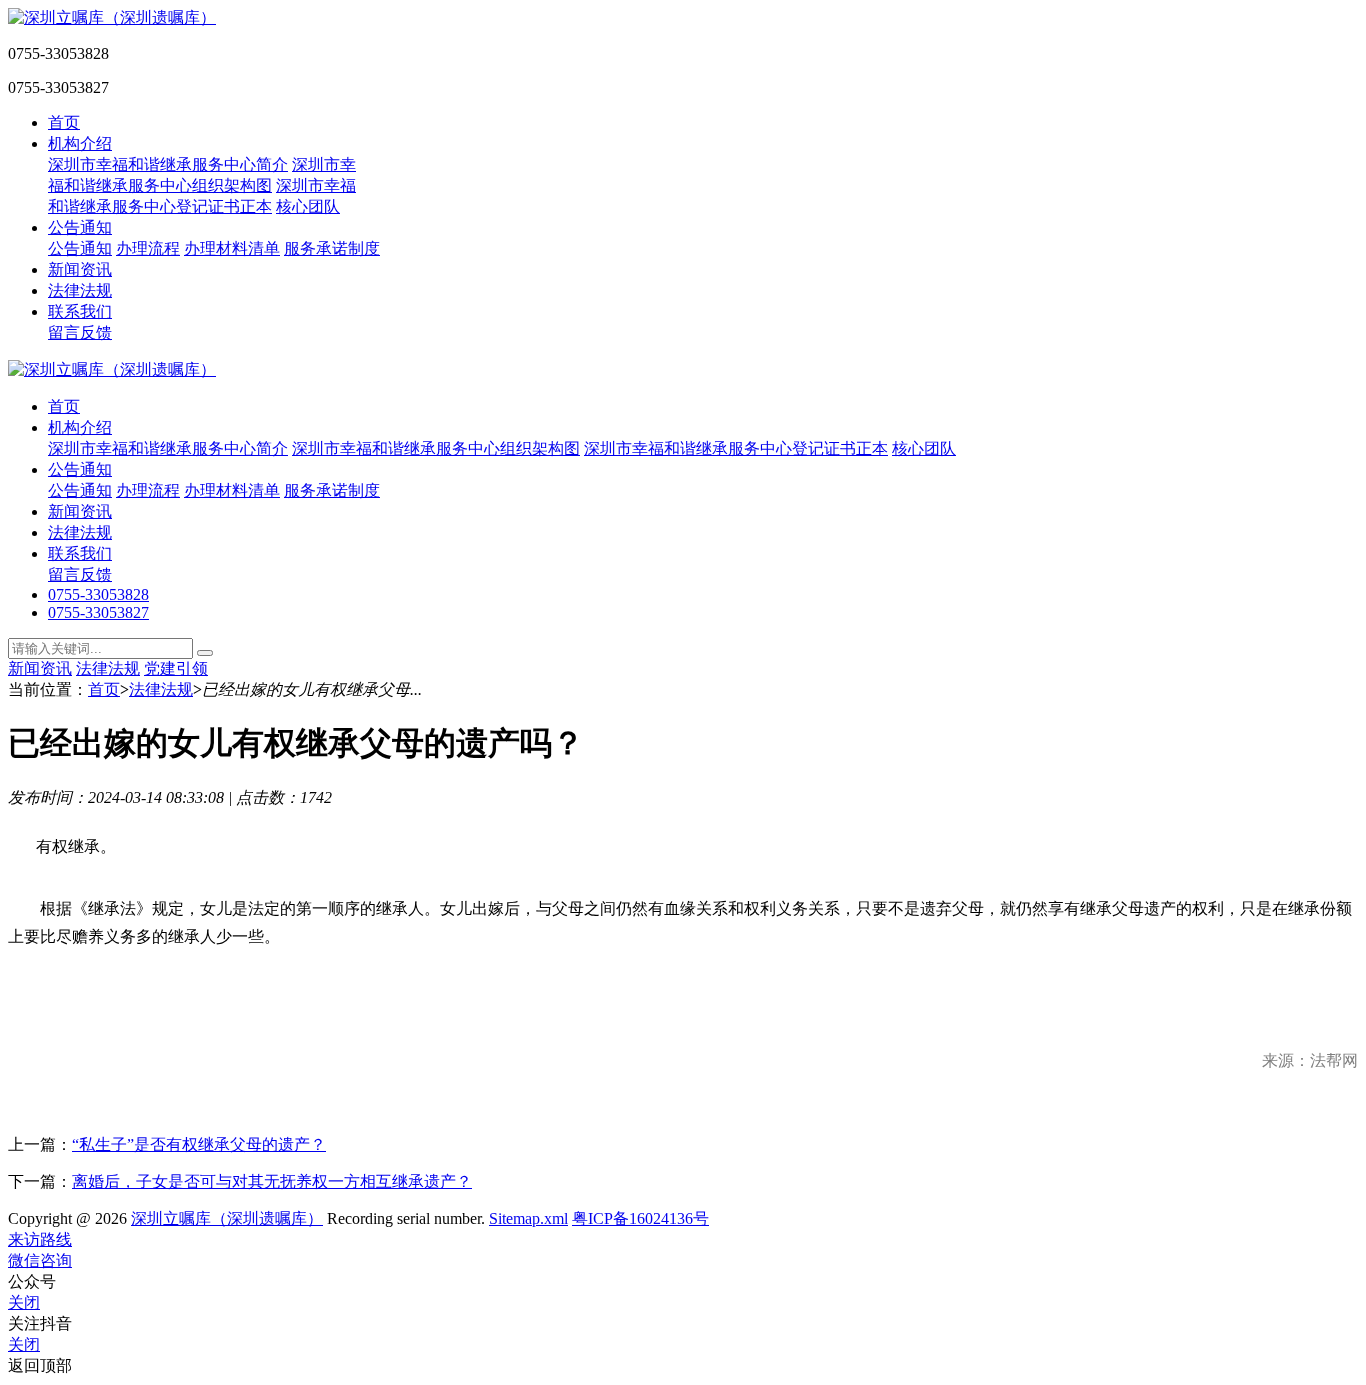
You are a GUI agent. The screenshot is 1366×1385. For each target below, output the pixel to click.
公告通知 (80, 227)
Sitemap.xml (528, 1218)
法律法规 (80, 290)
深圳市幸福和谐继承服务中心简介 (168, 164)
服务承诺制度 (332, 248)
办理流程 (148, 248)
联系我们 (80, 311)
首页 (64, 122)
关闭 (24, 1302)
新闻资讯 (80, 269)
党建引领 (176, 668)
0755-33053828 (98, 594)
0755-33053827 (98, 612)
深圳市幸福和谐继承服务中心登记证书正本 (736, 448)
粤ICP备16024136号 (640, 1218)
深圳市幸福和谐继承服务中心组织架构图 (436, 448)
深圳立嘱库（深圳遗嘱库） (227, 1218)
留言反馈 (80, 332)
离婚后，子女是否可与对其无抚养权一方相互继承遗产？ (272, 1181)
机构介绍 (80, 143)
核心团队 (308, 206)
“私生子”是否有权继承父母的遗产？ (199, 1144)
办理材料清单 (232, 248)
